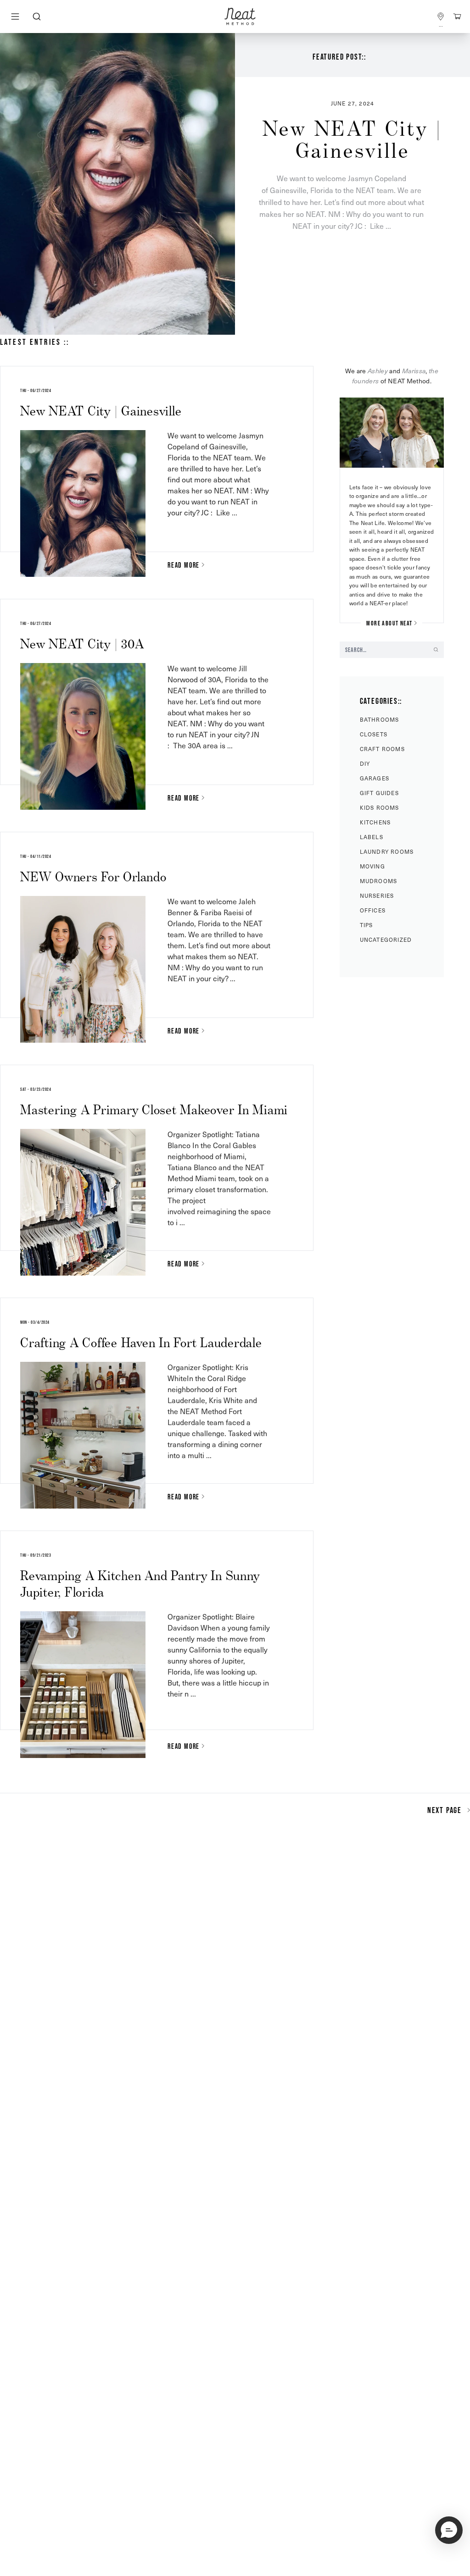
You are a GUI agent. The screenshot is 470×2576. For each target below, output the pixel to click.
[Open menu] (15, 17)
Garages (375, 778)
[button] (449, 2530)
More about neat (389, 623)
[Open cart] (457, 17)
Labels (372, 837)
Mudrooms (379, 881)
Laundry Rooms (387, 851)
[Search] (36, 17)
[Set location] (441, 17)
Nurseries (377, 896)
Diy (365, 763)
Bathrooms (380, 719)
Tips (366, 925)
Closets (374, 734)
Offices (373, 910)
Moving (372, 866)
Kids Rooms (380, 807)
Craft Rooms (382, 749)
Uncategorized (386, 940)
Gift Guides (379, 793)
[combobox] (36, 17)
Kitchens (375, 822)
